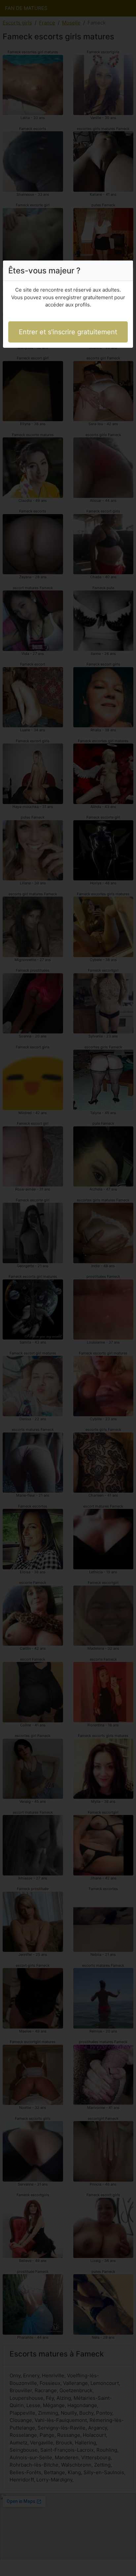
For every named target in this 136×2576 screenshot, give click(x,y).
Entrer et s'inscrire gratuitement (68, 332)
